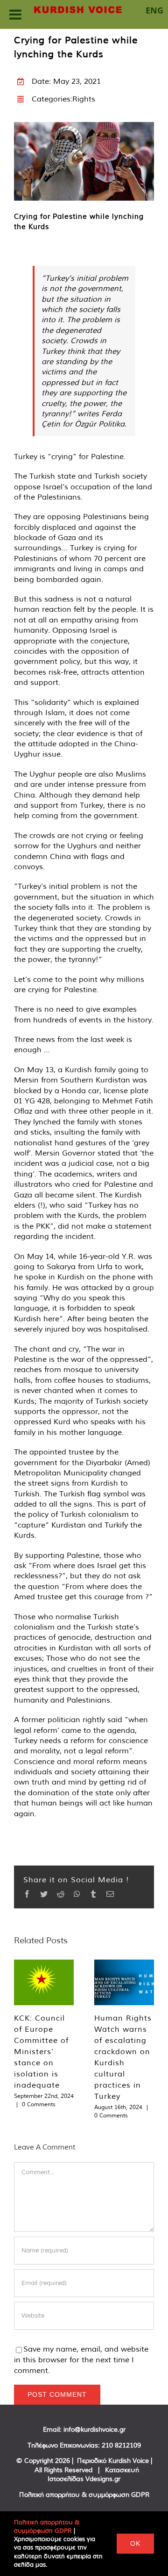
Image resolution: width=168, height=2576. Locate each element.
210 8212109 (121, 2445)
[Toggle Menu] (15, 14)
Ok (135, 2543)
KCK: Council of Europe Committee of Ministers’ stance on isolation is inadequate (41, 2051)
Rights (84, 99)
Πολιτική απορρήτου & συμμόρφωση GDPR (84, 2495)
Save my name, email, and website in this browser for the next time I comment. (81, 2360)
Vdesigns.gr (103, 2479)
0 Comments (39, 2104)
